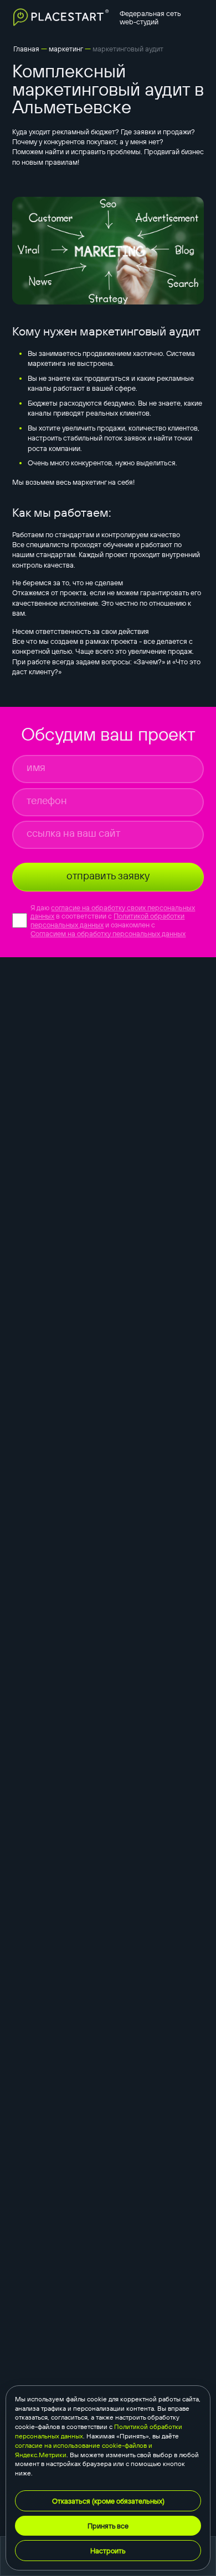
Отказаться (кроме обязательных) (108, 2501)
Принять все (108, 2526)
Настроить (108, 2551)
